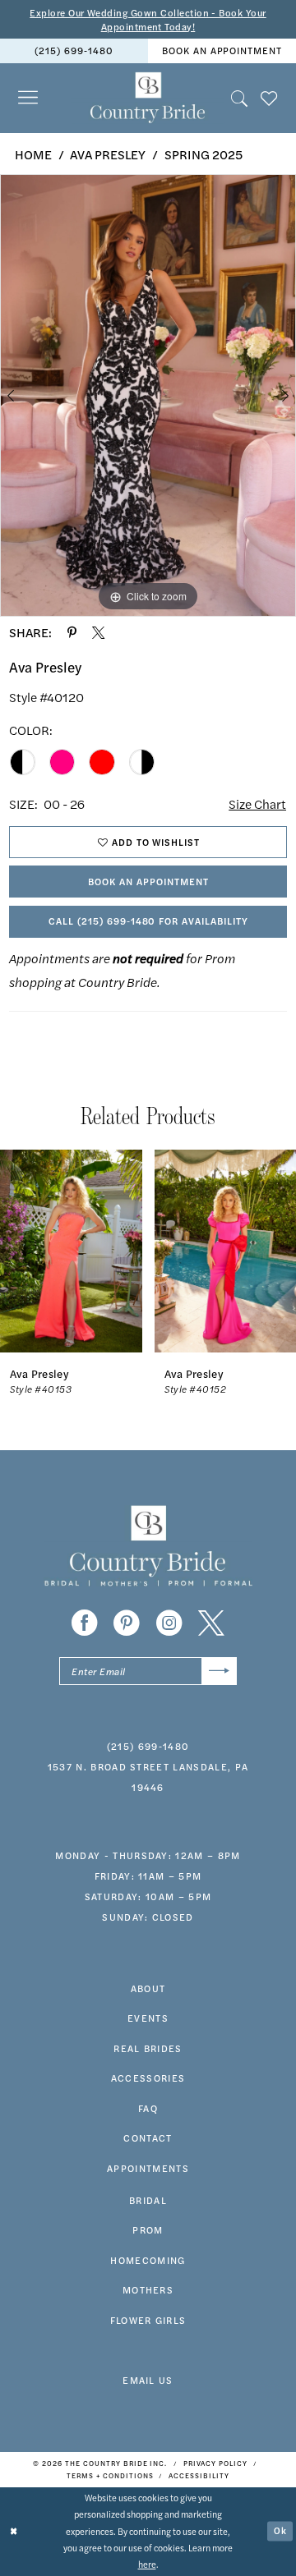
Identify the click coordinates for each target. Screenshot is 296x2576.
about (148, 1988)
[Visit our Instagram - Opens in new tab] (169, 1623)
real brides (148, 2048)
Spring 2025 (203, 154)
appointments (148, 2168)
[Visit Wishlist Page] (269, 98)
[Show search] (239, 98)
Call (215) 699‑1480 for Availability (148, 921)
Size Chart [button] (257, 804)
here (147, 2564)
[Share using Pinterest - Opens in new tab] (72, 633)
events (148, 2018)
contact (148, 2137)
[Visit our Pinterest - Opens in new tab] (127, 1623)
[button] (28, 98)
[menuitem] (74, 51)
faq (148, 2108)
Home (33, 154)
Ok (280, 2530)
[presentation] (71, 1251)
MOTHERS (148, 2289)
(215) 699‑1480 (74, 50)
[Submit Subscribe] (219, 1671)
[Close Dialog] (14, 2532)
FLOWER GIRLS (148, 2320)
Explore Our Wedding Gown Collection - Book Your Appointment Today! (148, 19)
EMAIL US (148, 2380)
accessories (148, 2078)
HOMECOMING (148, 2260)
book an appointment (222, 50)
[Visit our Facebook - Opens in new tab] (85, 1623)
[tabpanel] (148, 395)
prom (148, 2229)
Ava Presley (108, 154)
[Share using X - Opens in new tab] (98, 633)
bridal (148, 2200)
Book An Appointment (148, 881)
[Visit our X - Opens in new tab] (211, 1623)
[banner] (148, 98)
